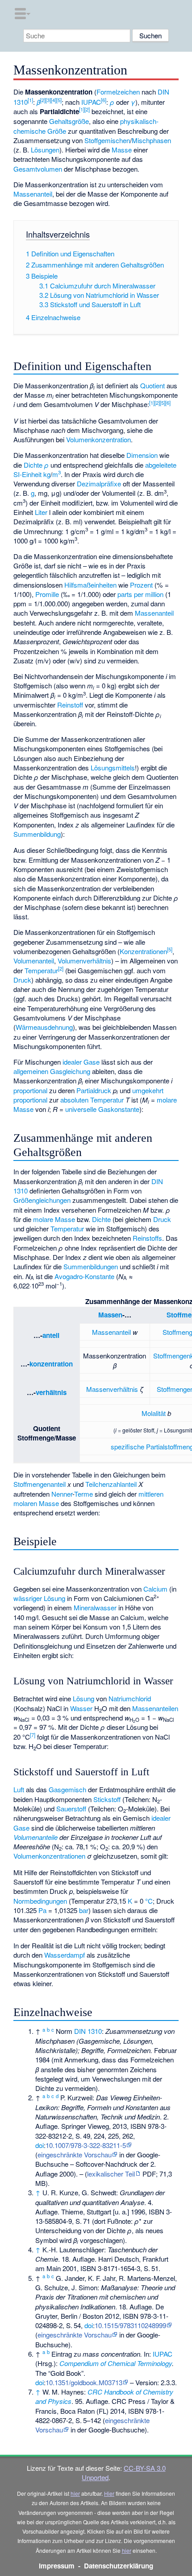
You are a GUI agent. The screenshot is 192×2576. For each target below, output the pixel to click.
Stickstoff (107, 1799)
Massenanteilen (155, 1708)
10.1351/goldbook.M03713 (84, 2382)
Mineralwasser (95, 1607)
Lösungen (45, 150)
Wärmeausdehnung (44, 1027)
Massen (110, 1315)
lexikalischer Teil (111, 2174)
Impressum (57, 2566)
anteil (51, 1335)
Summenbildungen (91, 1266)
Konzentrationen (143, 951)
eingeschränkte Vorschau (75, 2154)
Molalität (154, 1413)
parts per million (140, 594)
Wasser (81, 1708)
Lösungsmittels (113, 767)
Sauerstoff (71, 1809)
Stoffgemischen (107, 140)
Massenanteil (33, 194)
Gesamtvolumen (38, 169)
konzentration (51, 1364)
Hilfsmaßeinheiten (90, 585)
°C (149, 1901)
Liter (41, 512)
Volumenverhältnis (84, 961)
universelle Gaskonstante (102, 1109)
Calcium (155, 1589)
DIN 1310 (88, 2031)
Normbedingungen (40, 1901)
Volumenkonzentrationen (49, 1856)
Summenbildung (37, 834)
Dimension (142, 455)
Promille (47, 594)
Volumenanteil (34, 961)
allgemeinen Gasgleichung (52, 1071)
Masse (122, 150)
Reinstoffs (147, 1238)
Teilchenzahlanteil (111, 1484)
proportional (30, 1090)
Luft (19, 1789)
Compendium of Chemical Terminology (116, 2363)
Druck (22, 980)
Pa (42, 1910)
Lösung (83, 1698)
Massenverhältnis (112, 1389)
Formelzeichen (118, 92)
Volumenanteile (35, 1837)
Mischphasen (151, 140)
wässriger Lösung (39, 1598)
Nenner (62, 1494)
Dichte (33, 465)
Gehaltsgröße (69, 121)
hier (75, 2493)
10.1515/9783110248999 (130, 2325)
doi (40, 2145)
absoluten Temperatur (92, 1100)
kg (47, 474)
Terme (83, 1494)
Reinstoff (70, 705)
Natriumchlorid (130, 1698)
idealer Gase (81, 1062)
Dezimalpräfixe (99, 484)
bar (84, 1910)
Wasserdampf (65, 1955)
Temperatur (41, 970)
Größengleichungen (42, 1200)
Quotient (152, 385)
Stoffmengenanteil (40, 1484)
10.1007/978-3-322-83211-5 (86, 2145)
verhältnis (51, 1392)
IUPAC (91, 102)
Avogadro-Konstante (84, 1276)
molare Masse (54, 1219)
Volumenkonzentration (98, 439)
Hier (109, 2493)
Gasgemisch (67, 1789)
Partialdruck (94, 1090)
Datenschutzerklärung (119, 2566)
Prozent (141, 585)
